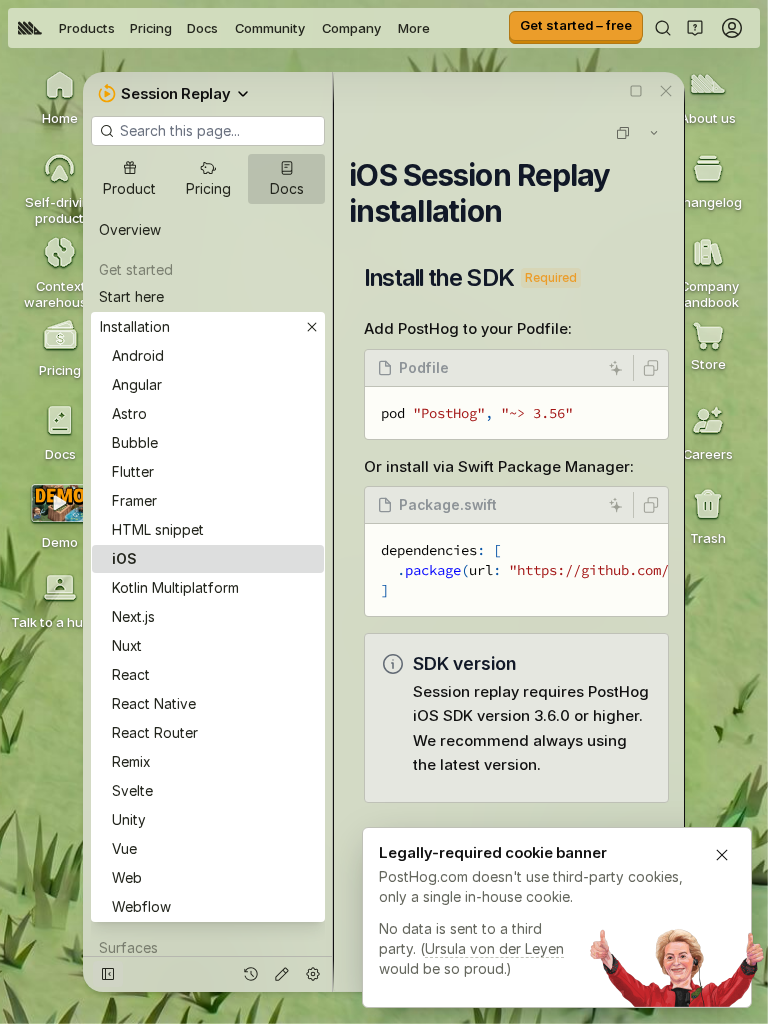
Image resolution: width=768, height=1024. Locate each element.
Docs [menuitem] (202, 28)
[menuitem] (30, 28)
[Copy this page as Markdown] (623, 133)
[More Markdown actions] (654, 133)
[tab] (129, 179)
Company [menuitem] (351, 28)
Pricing (151, 28)
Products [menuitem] (87, 28)
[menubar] (224, 28)
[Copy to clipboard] (651, 368)
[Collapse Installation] (312, 327)
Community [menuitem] (270, 28)
